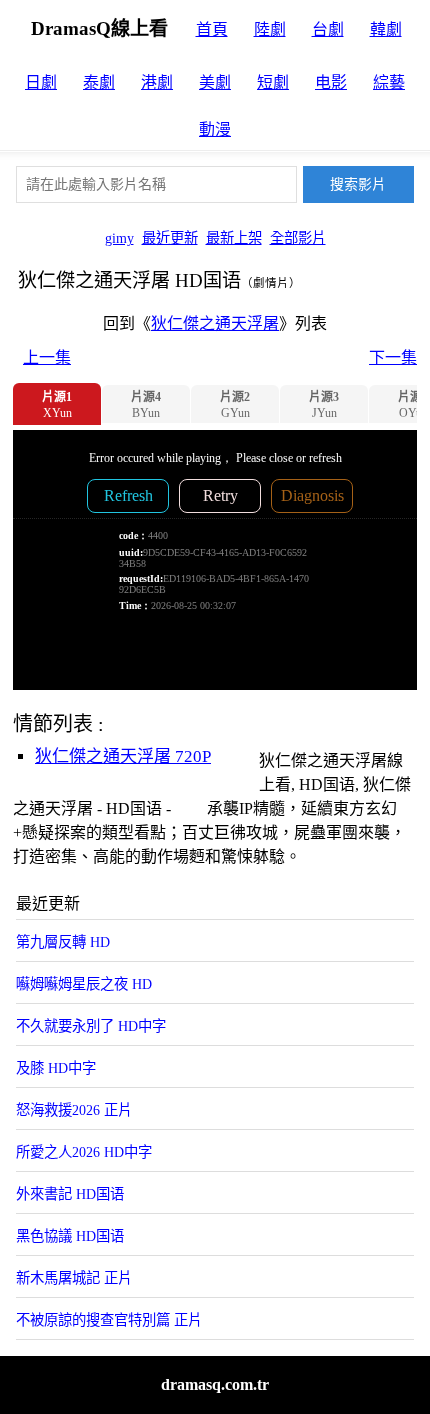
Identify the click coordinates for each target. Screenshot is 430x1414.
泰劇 (99, 82)
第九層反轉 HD (63, 942)
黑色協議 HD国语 (70, 1236)
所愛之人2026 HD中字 (84, 1152)
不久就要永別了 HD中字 (91, 1026)
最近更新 (170, 238)
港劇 (157, 82)
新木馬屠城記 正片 (74, 1278)
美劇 (215, 82)
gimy (119, 238)
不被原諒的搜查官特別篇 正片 (109, 1320)
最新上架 (234, 238)
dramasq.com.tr (215, 1384)
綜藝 (389, 82)
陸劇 (270, 29)
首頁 (212, 29)
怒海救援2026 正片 (74, 1110)
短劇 (273, 82)
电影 (331, 82)
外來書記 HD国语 (70, 1194)
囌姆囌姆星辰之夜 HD (84, 984)
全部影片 (298, 238)
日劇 (41, 82)
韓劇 (386, 29)
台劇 (328, 29)
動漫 (215, 129)
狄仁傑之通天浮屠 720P (123, 756)
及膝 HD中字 (56, 1068)
